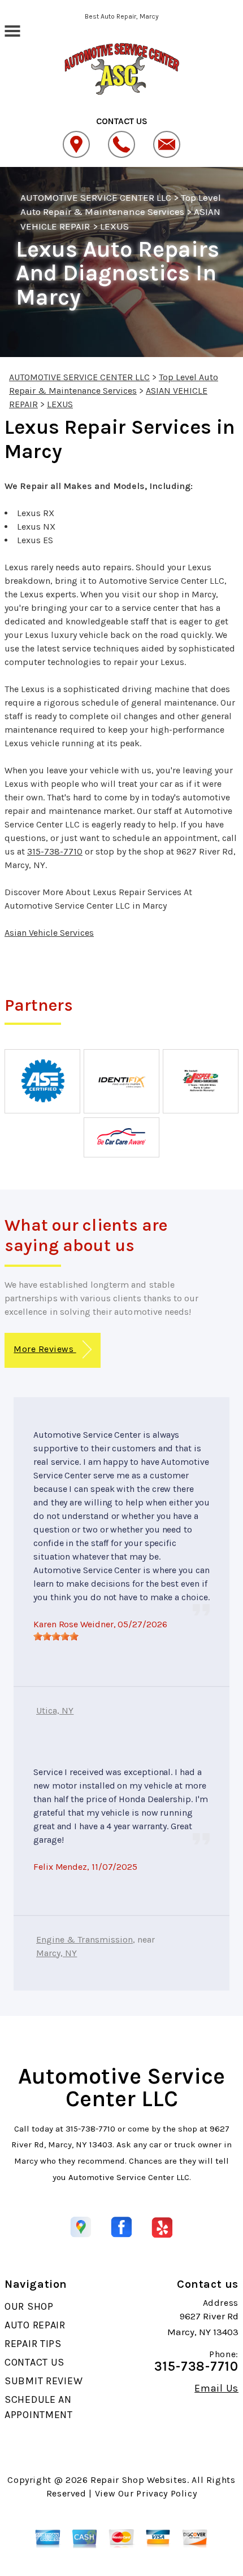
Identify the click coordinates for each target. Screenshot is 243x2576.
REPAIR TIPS (33, 2344)
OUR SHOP (29, 2306)
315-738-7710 (55, 851)
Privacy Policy (166, 2493)
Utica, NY (55, 1710)
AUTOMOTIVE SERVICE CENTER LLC (96, 197)
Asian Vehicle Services (49, 933)
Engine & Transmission (84, 1939)
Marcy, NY (57, 1953)
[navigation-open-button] (12, 30)
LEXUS (114, 226)
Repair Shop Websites (139, 2480)
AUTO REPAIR (35, 2325)
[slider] (56, 1636)
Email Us (216, 2388)
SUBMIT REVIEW (44, 2381)
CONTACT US (34, 2362)
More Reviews (45, 1349)
